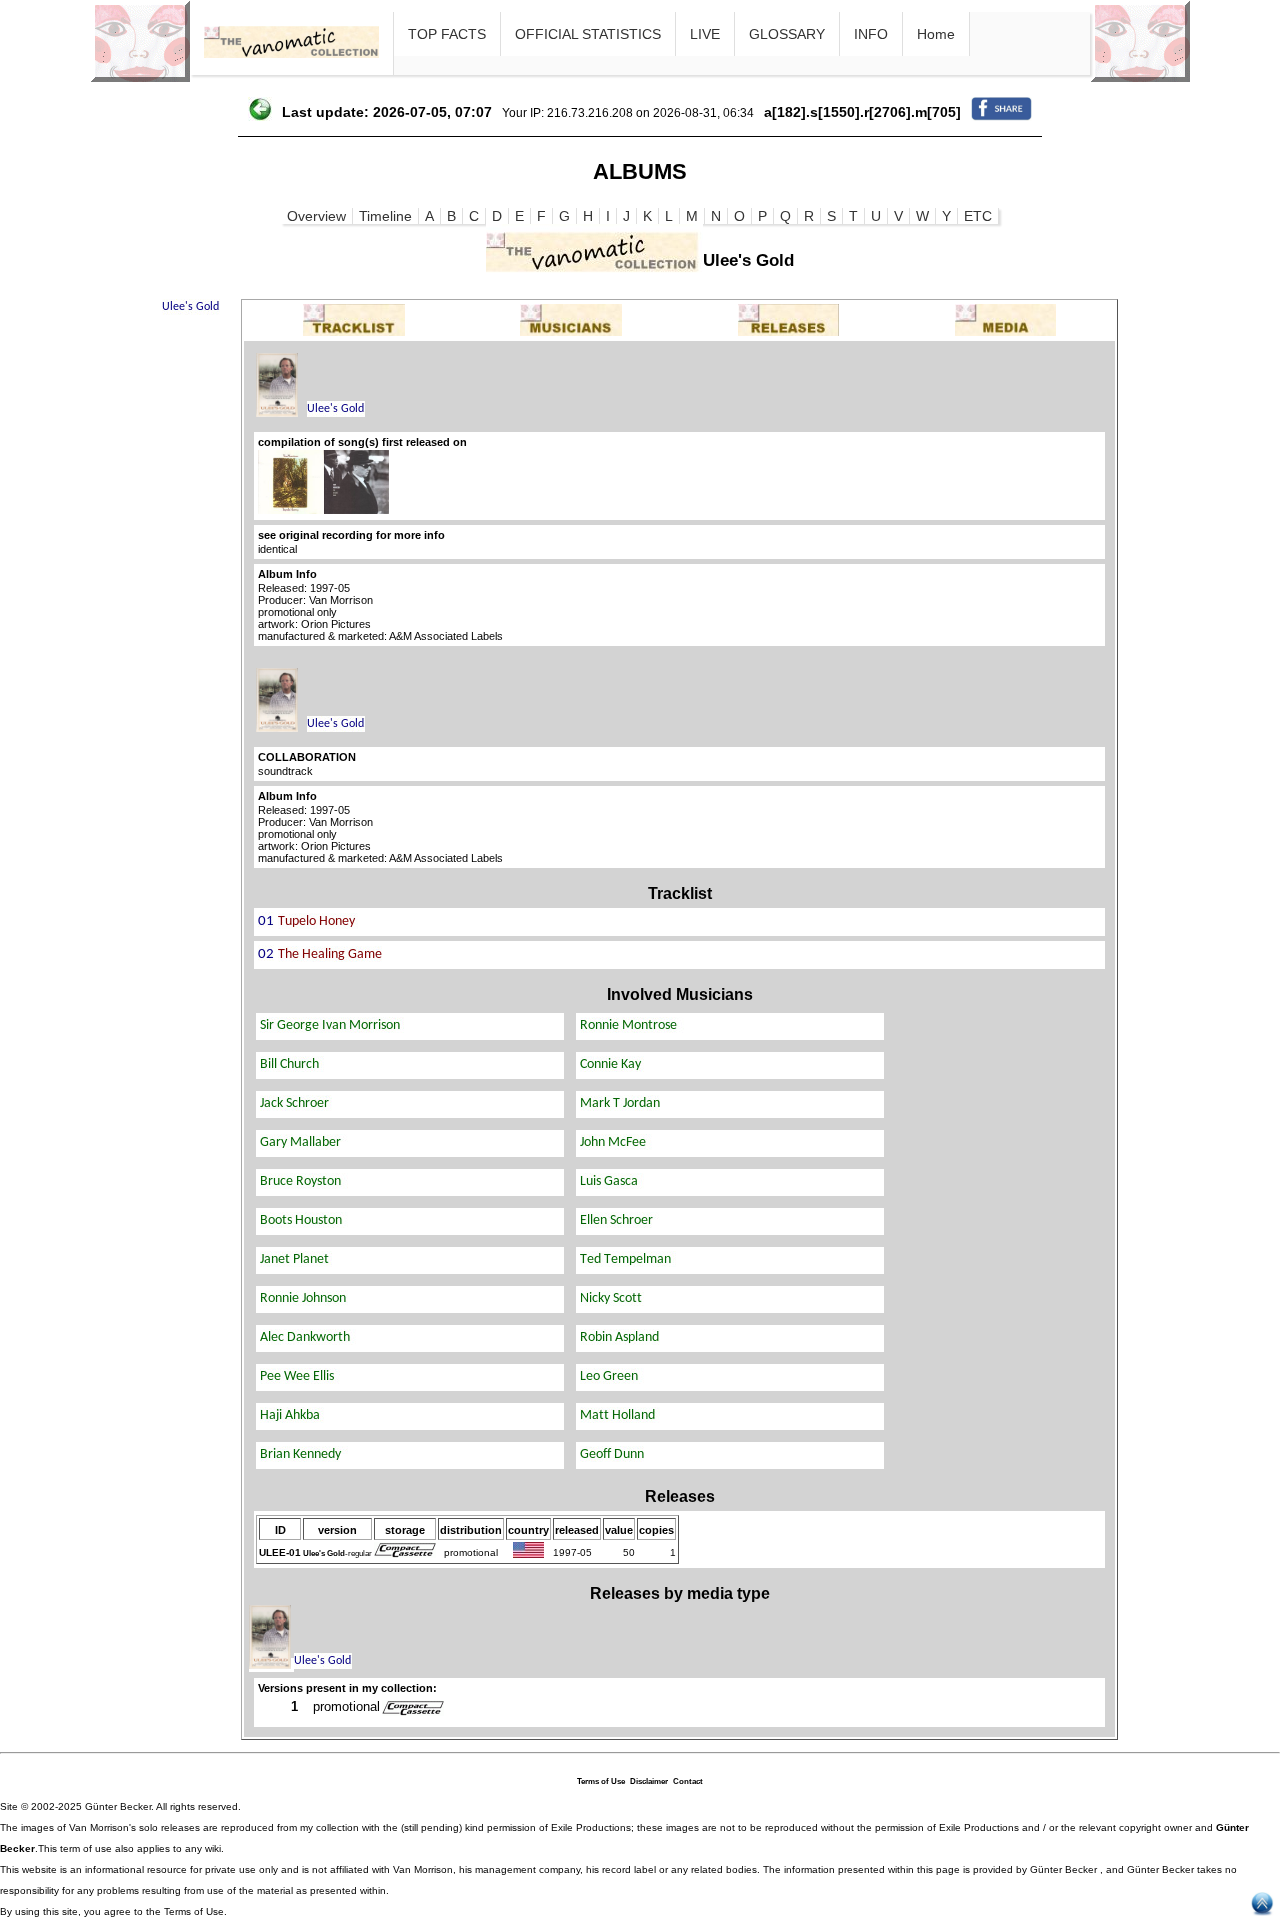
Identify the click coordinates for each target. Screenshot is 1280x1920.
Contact (688, 1781)
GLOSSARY (787, 34)
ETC (978, 216)
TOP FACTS (447, 34)
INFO (871, 34)
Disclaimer (649, 1781)
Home (936, 34)
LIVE (705, 34)
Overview (316, 216)
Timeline (385, 216)
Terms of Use (601, 1781)
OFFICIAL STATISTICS (588, 34)
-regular (337, 1553)
